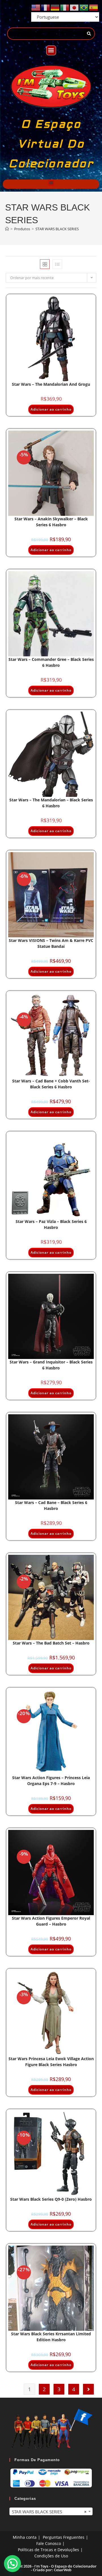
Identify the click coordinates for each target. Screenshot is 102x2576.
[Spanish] (94, 7)
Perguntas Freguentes (64, 2537)
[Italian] (65, 7)
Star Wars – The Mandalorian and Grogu (51, 384)
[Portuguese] (84, 7)
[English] (36, 7)
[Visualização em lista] (57, 264)
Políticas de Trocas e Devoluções (48, 2550)
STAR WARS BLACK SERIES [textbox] (49, 2512)
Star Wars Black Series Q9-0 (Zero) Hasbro (51, 2199)
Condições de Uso (51, 2556)
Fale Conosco (49, 2543)
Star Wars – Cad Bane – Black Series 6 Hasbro (51, 1505)
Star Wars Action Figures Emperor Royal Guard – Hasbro (51, 1921)
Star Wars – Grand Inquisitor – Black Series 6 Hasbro (51, 1365)
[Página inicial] (7, 229)
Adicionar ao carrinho (51, 409)
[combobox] (51, 2511)
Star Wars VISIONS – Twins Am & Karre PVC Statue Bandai (51, 943)
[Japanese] (75, 7)
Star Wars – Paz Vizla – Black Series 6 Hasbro (51, 1224)
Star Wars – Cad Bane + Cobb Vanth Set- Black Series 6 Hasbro (51, 1084)
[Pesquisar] (89, 34)
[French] (46, 7)
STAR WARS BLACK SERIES (57, 229)
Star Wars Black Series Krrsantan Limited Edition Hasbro (51, 2337)
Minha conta (25, 2537)
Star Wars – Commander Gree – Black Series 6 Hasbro (51, 662)
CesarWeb (63, 2570)
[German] (55, 7)
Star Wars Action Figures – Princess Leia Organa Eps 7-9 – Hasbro (51, 1781)
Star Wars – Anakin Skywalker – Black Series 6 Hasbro (51, 522)
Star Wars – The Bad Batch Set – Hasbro (51, 1643)
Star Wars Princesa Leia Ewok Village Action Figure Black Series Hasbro (51, 2062)
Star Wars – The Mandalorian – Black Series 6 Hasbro (51, 803)
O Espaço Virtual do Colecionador (51, 144)
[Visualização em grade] (45, 264)
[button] (51, 50)
